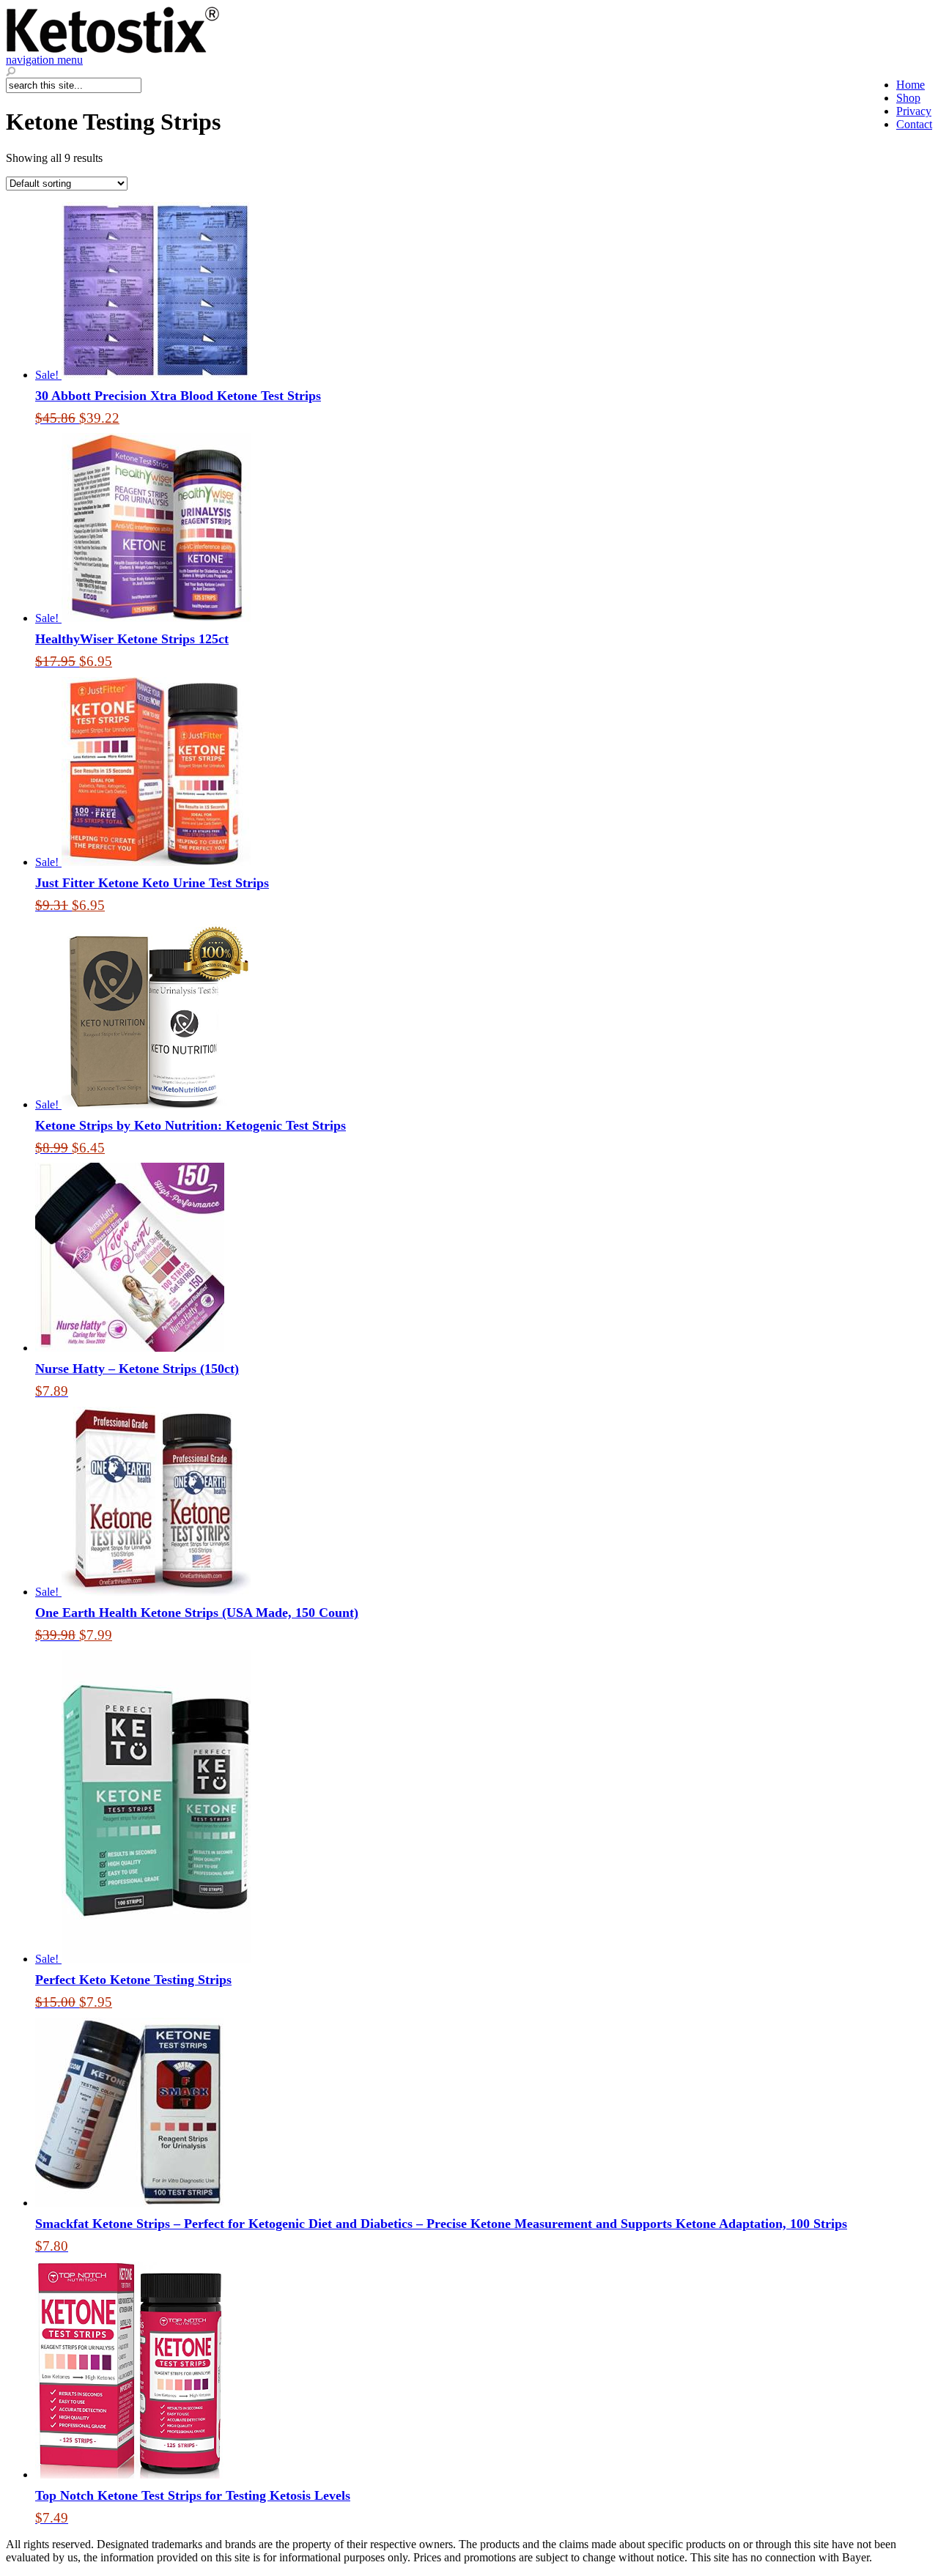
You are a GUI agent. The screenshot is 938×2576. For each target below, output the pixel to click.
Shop (908, 98)
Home (911, 85)
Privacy (914, 111)
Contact (914, 124)
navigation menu (44, 60)
